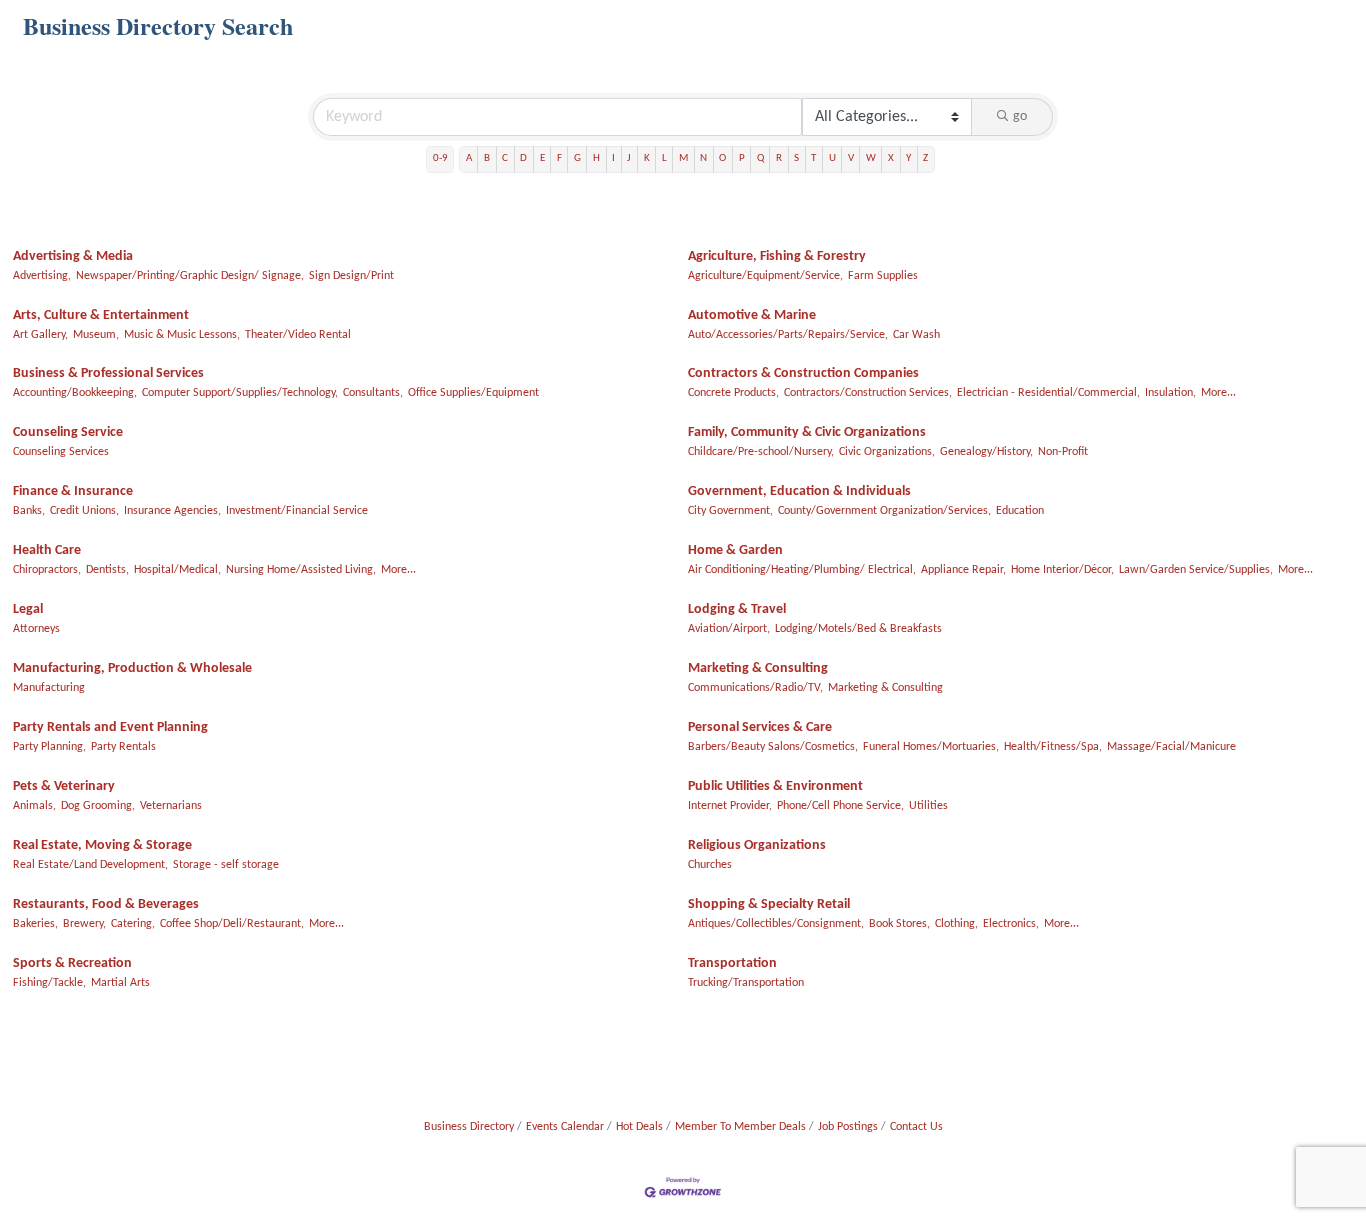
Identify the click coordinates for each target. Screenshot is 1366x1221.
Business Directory (469, 1127)
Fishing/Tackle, (49, 983)
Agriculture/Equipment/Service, (765, 276)
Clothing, (956, 924)
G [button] (577, 158)
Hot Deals (639, 1127)
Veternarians (171, 806)
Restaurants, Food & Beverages (106, 904)
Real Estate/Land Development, (90, 865)
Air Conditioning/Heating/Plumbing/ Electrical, (802, 570)
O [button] (722, 158)
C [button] (505, 158)
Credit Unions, (84, 511)
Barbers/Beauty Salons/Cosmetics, (773, 747)
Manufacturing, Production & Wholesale (132, 668)
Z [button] (925, 158)
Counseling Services (61, 452)
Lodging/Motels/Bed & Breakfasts (858, 629)
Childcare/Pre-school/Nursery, (761, 452)
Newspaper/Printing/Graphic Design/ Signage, (190, 276)
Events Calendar (565, 1127)
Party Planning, (49, 747)
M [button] (683, 158)
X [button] (891, 158)
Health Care (47, 550)
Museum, (96, 335)
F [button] (559, 158)
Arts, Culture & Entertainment (101, 315)
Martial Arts (120, 983)
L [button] (664, 158)
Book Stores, (899, 924)
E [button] (542, 158)
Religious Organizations (757, 845)
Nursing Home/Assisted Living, (301, 570)
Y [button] (908, 158)
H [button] (596, 158)
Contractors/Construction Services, (868, 393)
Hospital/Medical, (177, 570)
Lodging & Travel (737, 609)
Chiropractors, (47, 570)
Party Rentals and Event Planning (110, 727)
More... (1218, 393)
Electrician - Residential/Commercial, (1048, 393)
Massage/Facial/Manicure (1171, 747)
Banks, (29, 511)
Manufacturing (49, 688)
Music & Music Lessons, (182, 335)
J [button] (629, 158)
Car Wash (916, 335)
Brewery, (84, 924)
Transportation (732, 963)
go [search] (1020, 116)
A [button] (469, 158)
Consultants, (373, 393)
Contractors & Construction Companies (803, 373)
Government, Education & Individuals (799, 491)
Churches (710, 865)
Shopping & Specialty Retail (769, 904)
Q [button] (760, 158)
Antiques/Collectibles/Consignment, (776, 924)
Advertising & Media (73, 256)
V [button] (851, 158)
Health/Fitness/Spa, (1053, 747)
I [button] (613, 158)
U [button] (832, 158)
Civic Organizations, (887, 452)
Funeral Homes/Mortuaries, (931, 747)
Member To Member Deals (740, 1127)
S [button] (796, 158)
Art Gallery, (40, 335)
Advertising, (42, 276)
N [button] (703, 158)
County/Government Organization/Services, (884, 511)
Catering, (133, 924)
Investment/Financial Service (297, 511)
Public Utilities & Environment (775, 786)
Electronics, (1011, 924)
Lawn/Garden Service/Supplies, (1196, 570)
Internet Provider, (730, 806)
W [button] (871, 158)
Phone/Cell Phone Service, (840, 806)
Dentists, (107, 570)
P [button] (742, 158)
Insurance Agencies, (172, 511)
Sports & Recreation (72, 963)
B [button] (487, 158)
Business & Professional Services (108, 373)
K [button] (647, 158)
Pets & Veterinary (64, 786)
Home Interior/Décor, (1062, 570)
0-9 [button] (440, 158)
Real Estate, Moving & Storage (102, 845)
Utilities (928, 806)
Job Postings (848, 1127)
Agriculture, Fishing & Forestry (777, 256)
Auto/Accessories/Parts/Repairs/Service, (788, 335)
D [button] (523, 158)
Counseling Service (68, 432)
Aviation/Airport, (729, 629)
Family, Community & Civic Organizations (807, 432)
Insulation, (1170, 393)
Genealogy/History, (986, 452)
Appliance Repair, (963, 570)
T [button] (813, 158)
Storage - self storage (226, 865)
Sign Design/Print (351, 276)
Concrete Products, (733, 393)
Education (1020, 511)
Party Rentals (123, 747)
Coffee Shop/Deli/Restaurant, (232, 924)
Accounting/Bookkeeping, (75, 393)
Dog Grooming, (98, 806)
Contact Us (916, 1127)
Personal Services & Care (760, 727)
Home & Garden (735, 550)
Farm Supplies (883, 276)
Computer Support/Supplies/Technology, (240, 393)
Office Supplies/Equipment (473, 393)
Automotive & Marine (752, 315)
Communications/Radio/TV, (755, 688)
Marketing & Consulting (758, 668)
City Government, (730, 511)
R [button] (779, 158)
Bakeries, (35, 924)
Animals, (34, 806)
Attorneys (36, 629)
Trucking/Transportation (746, 983)
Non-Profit (1063, 452)
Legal (28, 609)
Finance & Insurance (73, 491)
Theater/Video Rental (298, 335)
